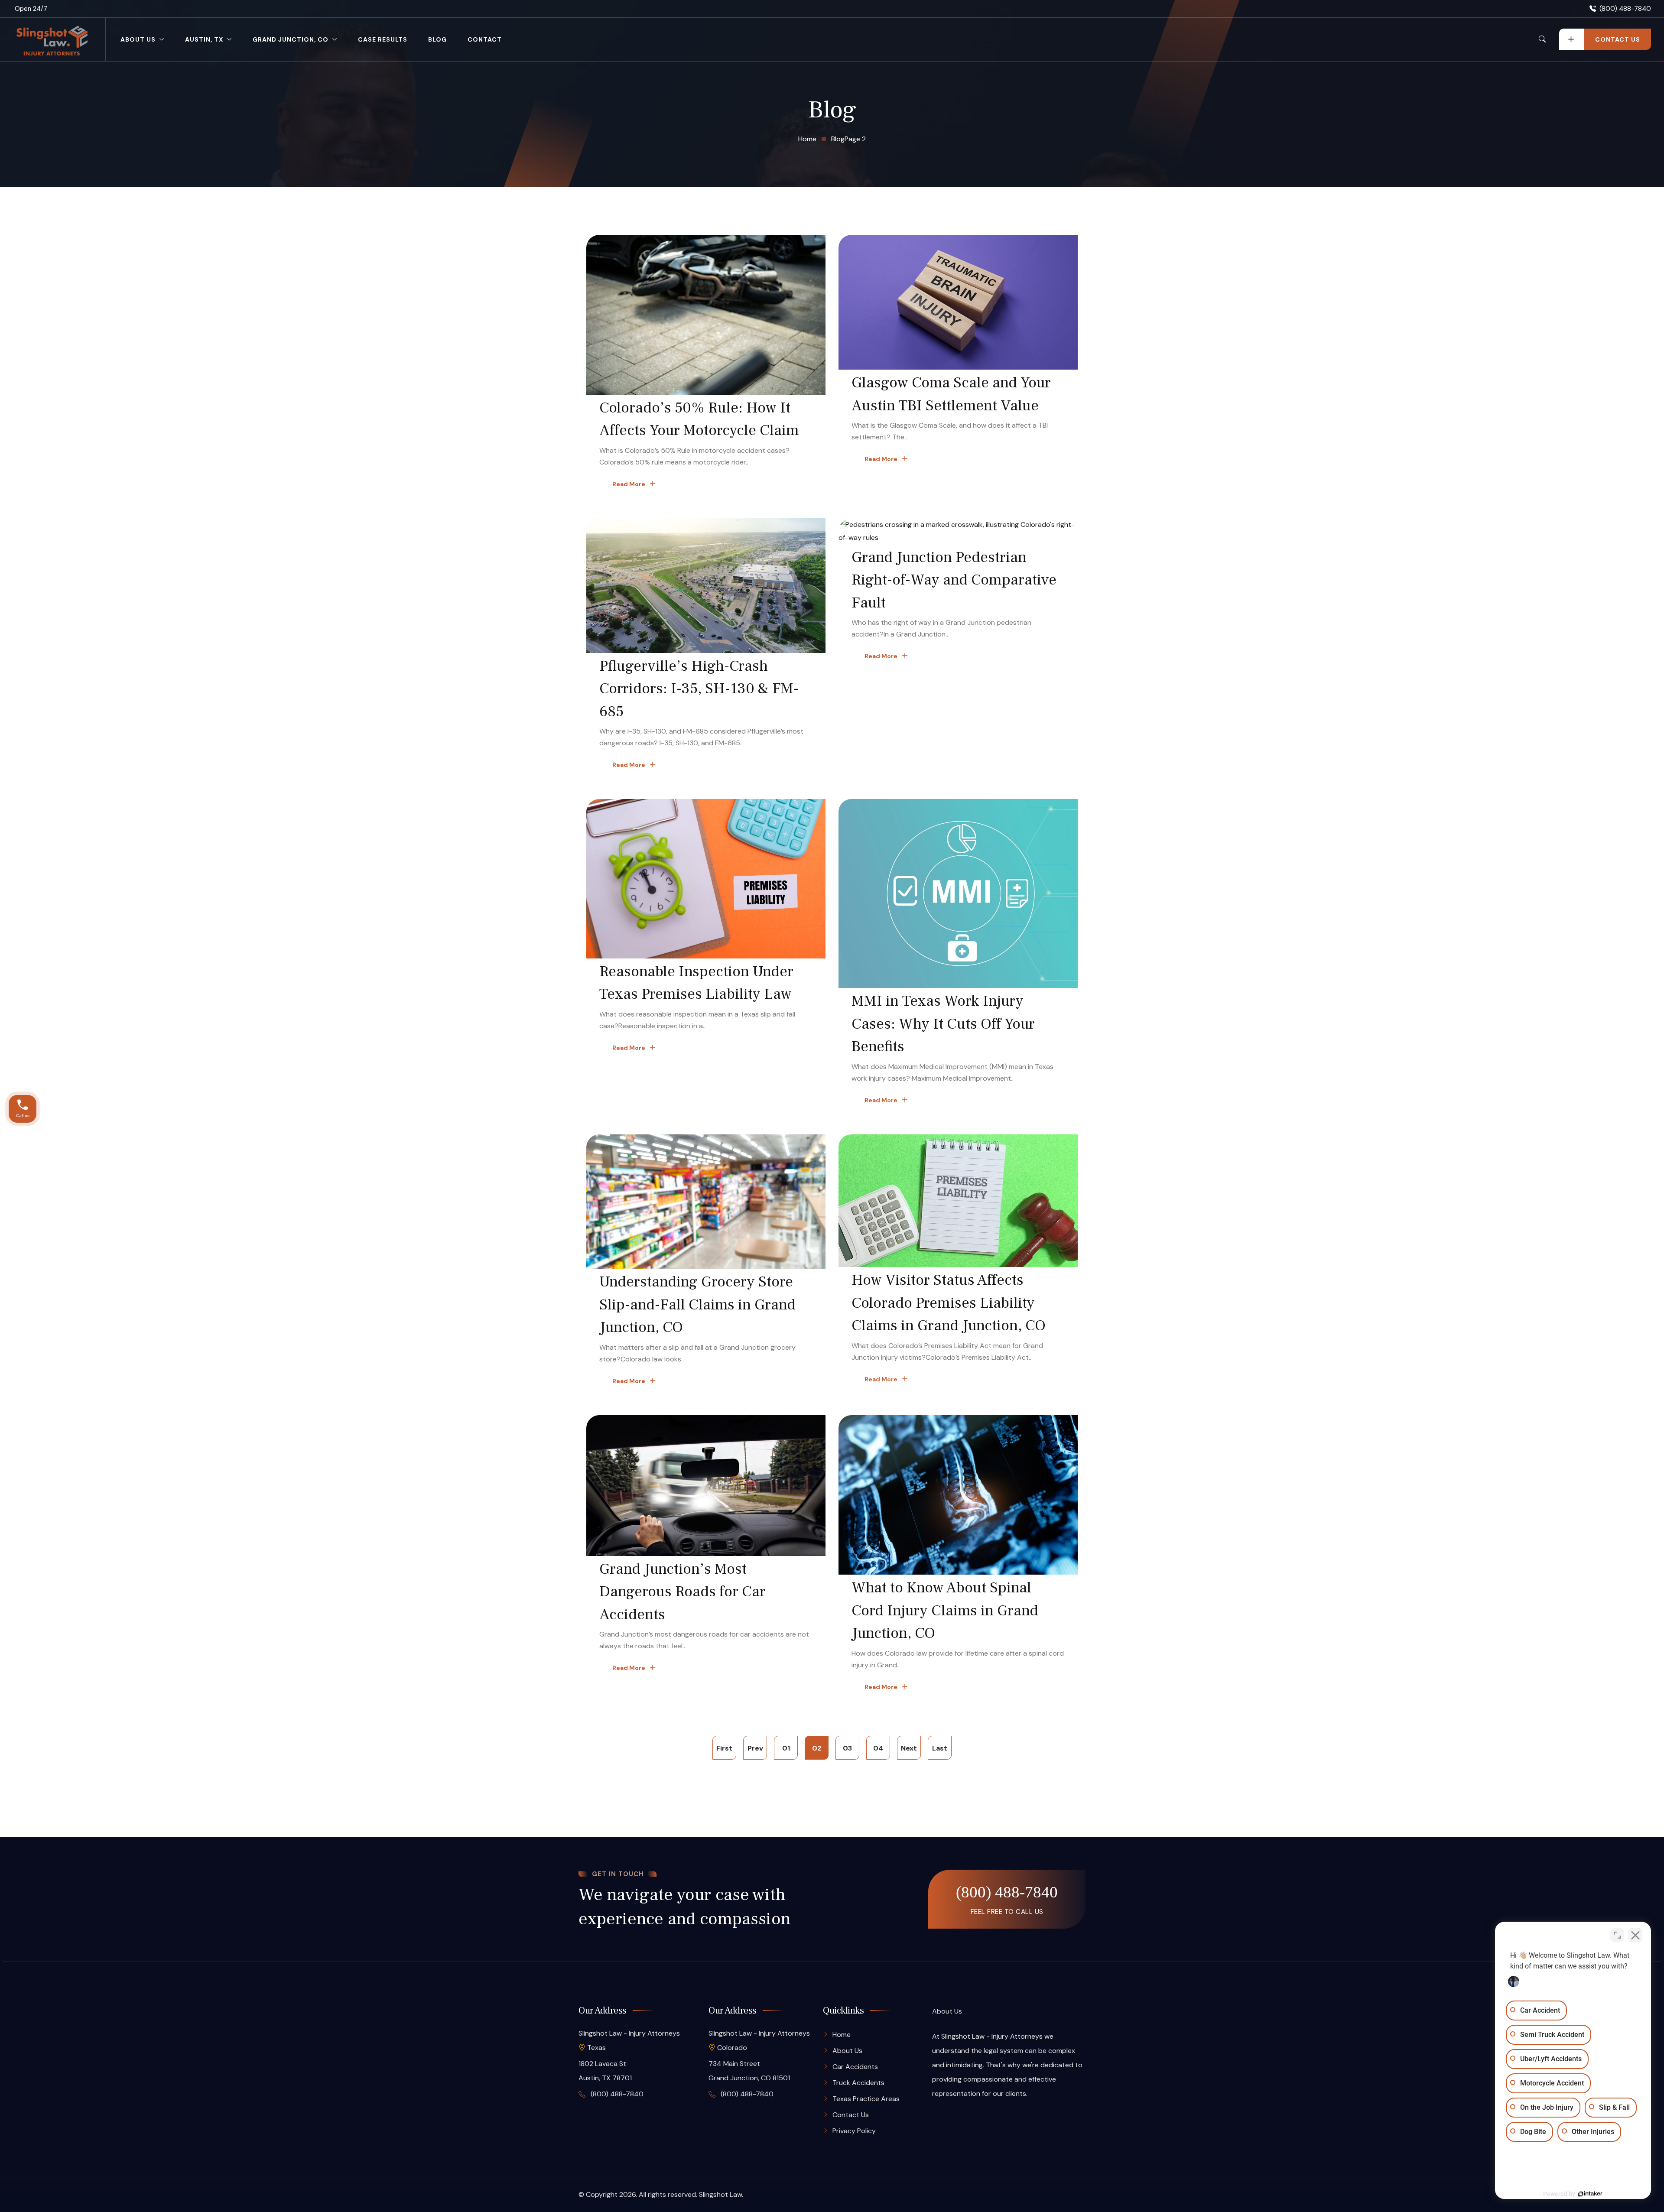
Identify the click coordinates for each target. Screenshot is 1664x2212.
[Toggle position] (1617, 1935)
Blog (437, 39)
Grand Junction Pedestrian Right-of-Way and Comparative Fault (954, 580)
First (724, 1748)
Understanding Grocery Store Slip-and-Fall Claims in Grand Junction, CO (697, 1305)
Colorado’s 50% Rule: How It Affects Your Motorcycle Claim (699, 419)
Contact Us (851, 2115)
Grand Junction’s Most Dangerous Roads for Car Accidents (682, 1592)
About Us (138, 39)
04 (878, 1748)
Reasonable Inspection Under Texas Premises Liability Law (696, 983)
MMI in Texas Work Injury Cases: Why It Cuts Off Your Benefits (943, 1024)
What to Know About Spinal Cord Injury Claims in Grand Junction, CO (945, 1611)
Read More (629, 484)
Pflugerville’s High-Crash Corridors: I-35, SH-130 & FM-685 (699, 689)
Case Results (383, 39)
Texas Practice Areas (866, 2099)
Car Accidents (855, 2067)
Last (940, 1748)
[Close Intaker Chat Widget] (1635, 1935)
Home (842, 2035)
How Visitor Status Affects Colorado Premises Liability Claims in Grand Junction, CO (949, 1303)
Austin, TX (204, 39)
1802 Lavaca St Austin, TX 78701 (605, 2071)
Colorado (732, 2048)
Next (909, 1748)
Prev (755, 1748)
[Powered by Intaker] (1590, 2194)
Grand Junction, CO (291, 39)
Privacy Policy (854, 2131)
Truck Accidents (858, 2083)
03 (847, 1748)
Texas (596, 2048)
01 (786, 1748)
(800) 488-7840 (1625, 9)
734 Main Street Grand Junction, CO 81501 (749, 2071)
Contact (485, 39)
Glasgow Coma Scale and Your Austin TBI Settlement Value (951, 394)
